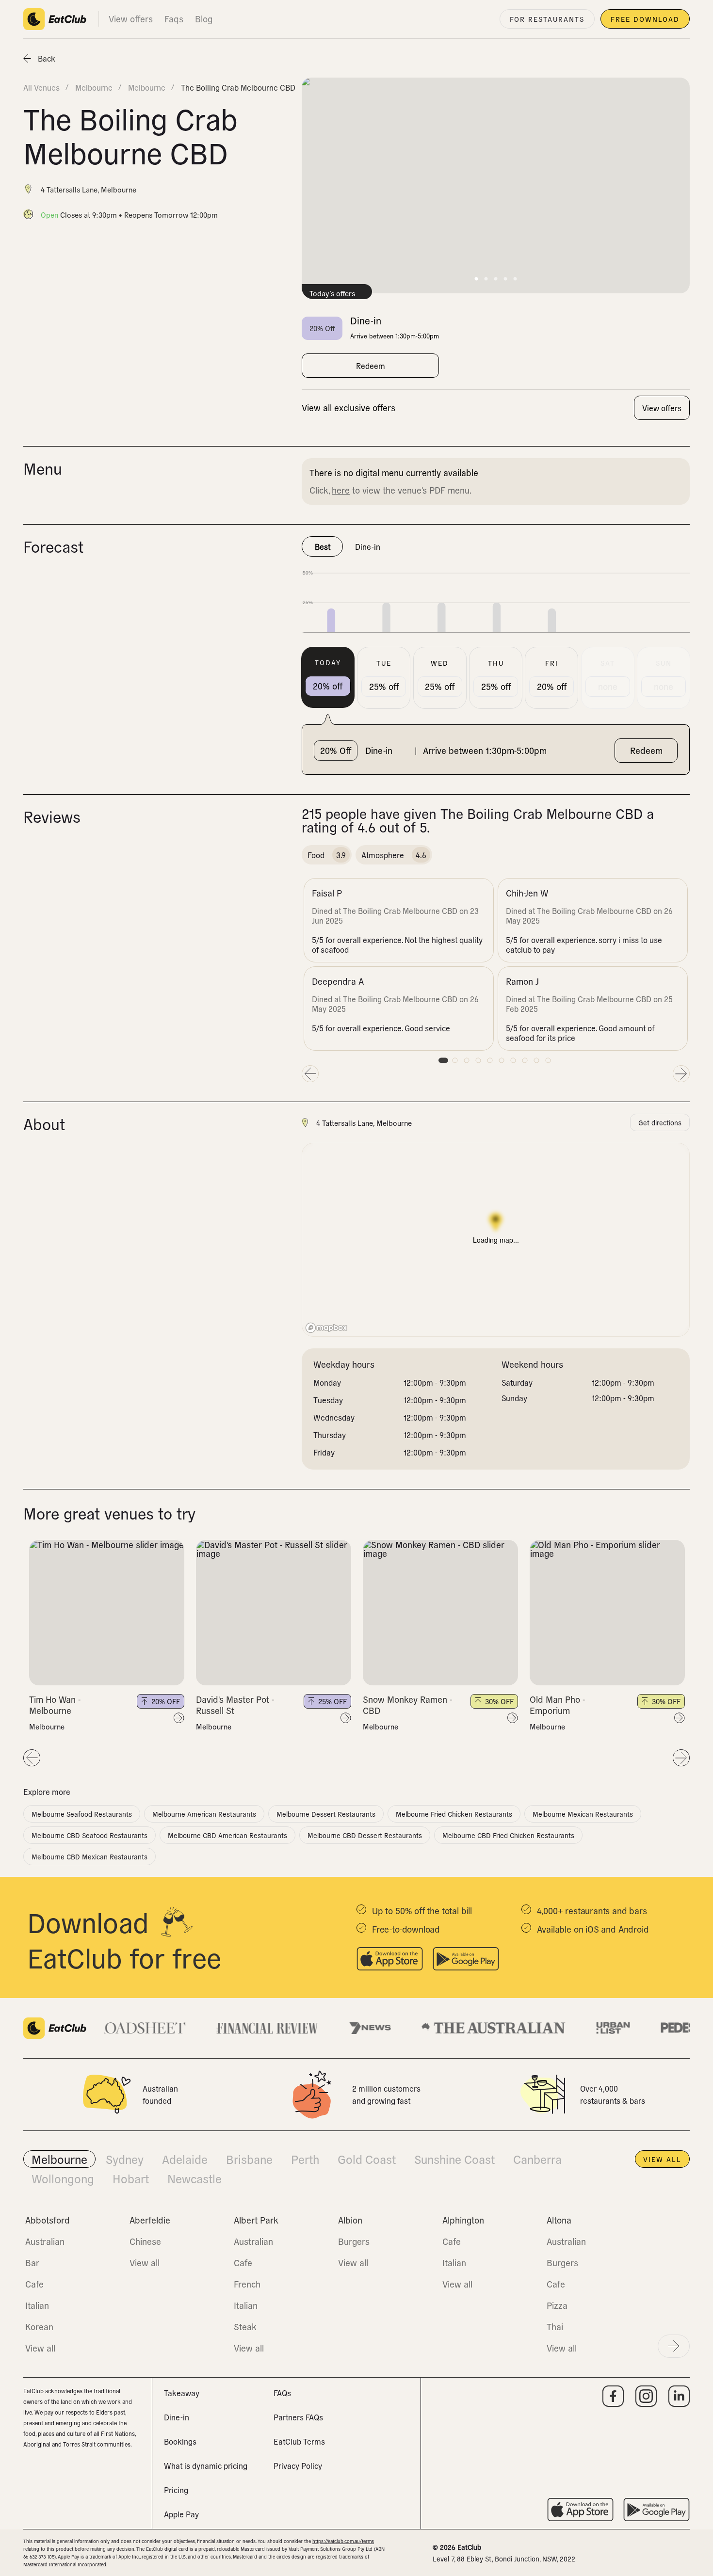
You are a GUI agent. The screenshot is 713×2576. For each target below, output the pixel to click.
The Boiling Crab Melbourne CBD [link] (238, 87)
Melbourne (47, 1727)
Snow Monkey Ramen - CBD (407, 1705)
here (341, 490)
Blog (204, 19)
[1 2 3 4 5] (107, 1613)
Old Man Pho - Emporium (557, 1705)
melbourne (94, 87)
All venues (41, 87)
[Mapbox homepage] (326, 1328)
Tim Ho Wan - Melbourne (55, 1705)
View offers (131, 19)
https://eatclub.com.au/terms (343, 2541)
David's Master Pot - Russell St (235, 1705)
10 (548, 1060)
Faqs (174, 19)
